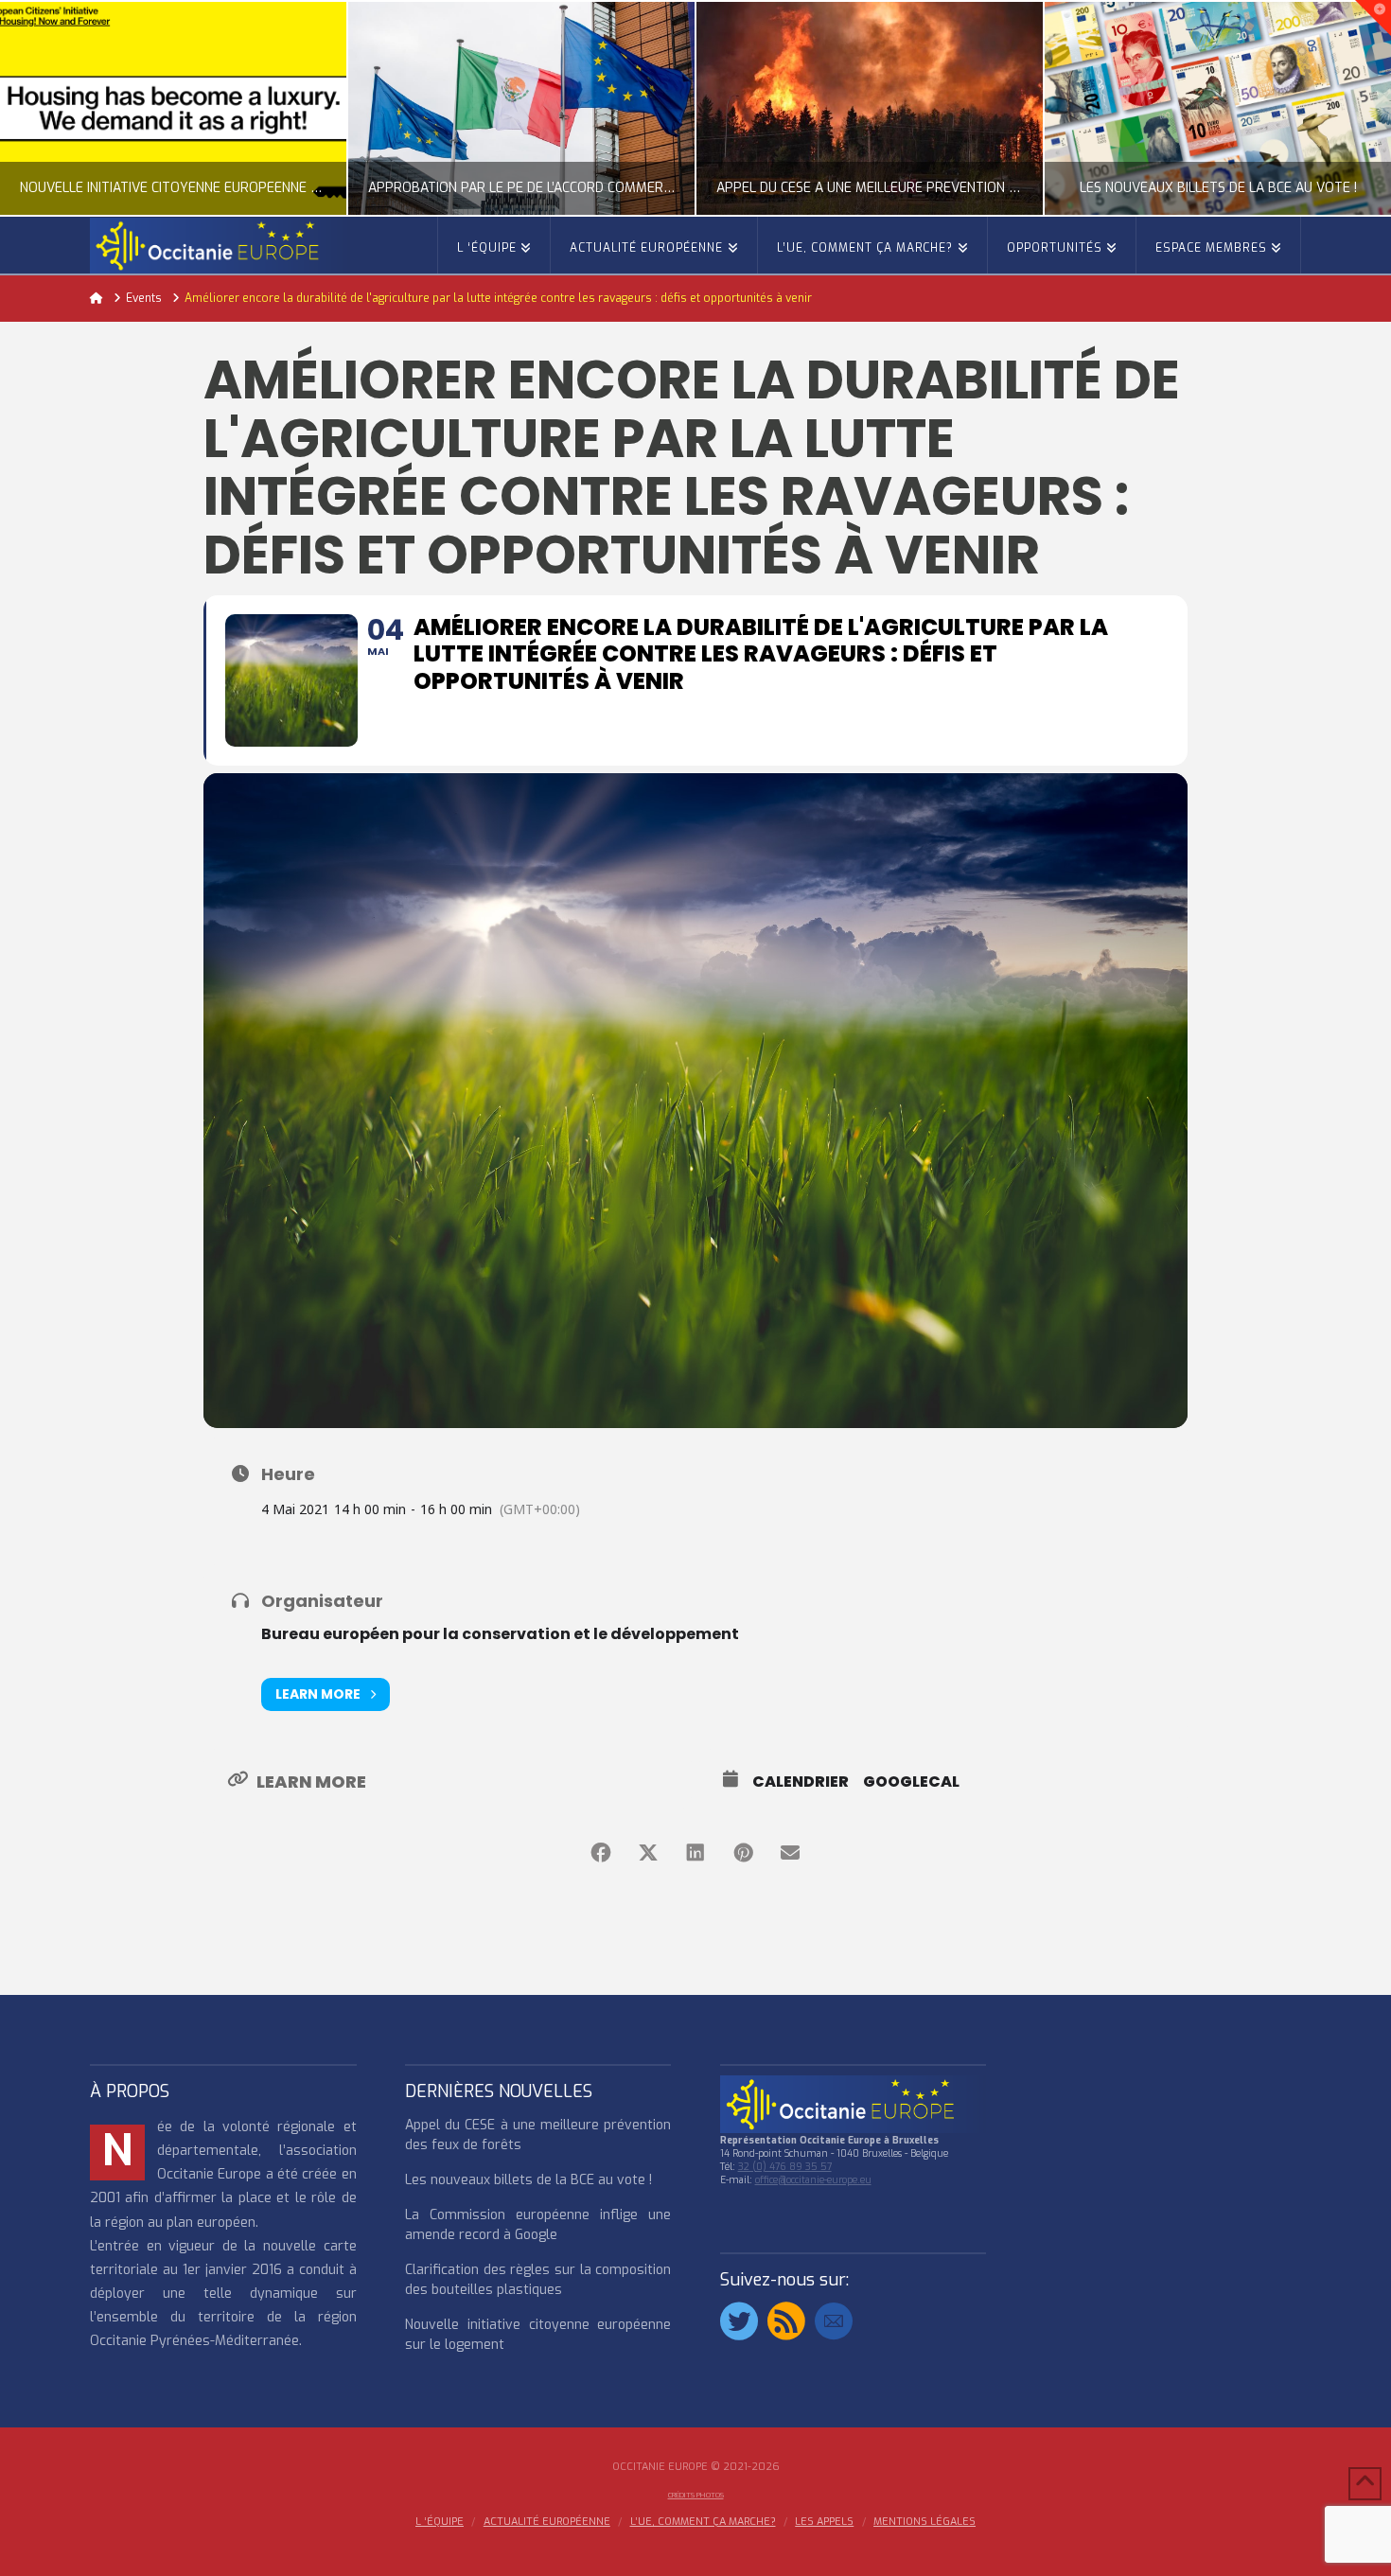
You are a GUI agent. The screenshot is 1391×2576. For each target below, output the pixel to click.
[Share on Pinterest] (743, 1853)
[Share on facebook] (601, 1853)
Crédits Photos (696, 2495)
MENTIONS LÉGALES (924, 2522)
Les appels (824, 2522)
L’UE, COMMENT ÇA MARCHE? (703, 2522)
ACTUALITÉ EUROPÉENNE (547, 2522)
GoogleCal (911, 1782)
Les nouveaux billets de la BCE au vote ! (528, 2180)
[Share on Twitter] (648, 1853)
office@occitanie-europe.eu (813, 2180)
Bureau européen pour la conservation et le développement (500, 1634)
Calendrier (801, 1782)
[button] (1373, 18)
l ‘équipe (440, 2522)
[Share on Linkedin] (695, 1853)
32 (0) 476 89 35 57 (785, 2167)
